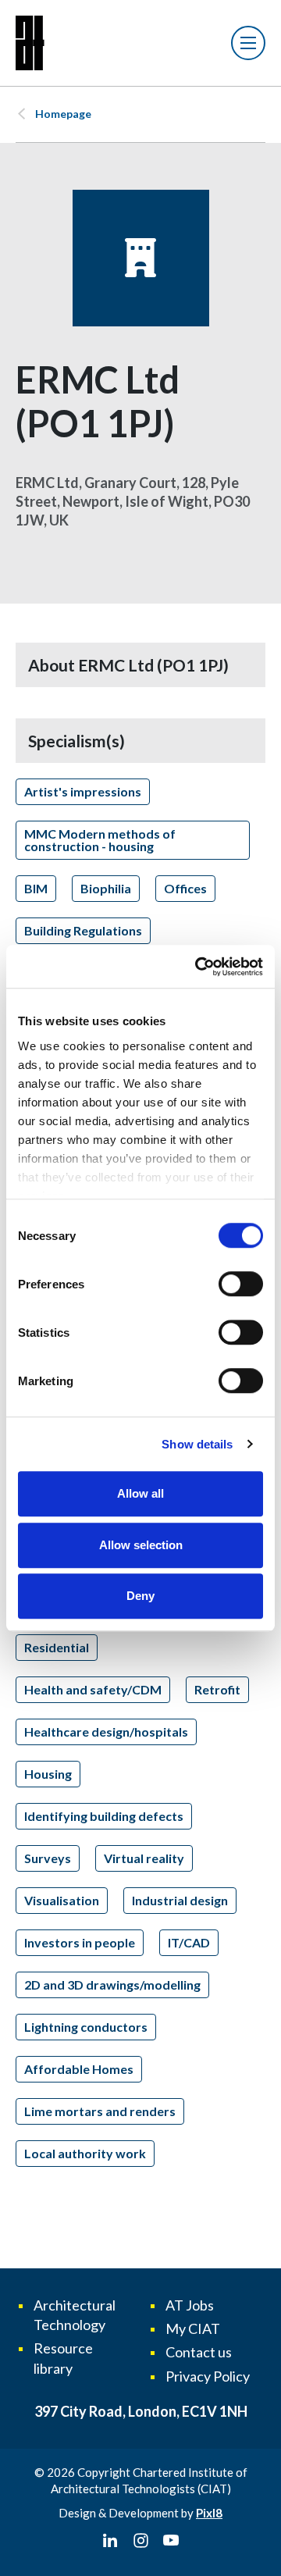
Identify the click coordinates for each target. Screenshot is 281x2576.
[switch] (241, 1284)
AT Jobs (190, 2305)
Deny (140, 1596)
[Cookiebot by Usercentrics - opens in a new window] (198, 967)
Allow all (140, 1493)
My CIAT (193, 2328)
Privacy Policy (208, 2376)
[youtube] (171, 2541)
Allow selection (141, 1545)
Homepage (63, 114)
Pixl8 (209, 2513)
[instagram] (140, 2541)
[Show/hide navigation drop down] (248, 43)
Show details (197, 1444)
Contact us (199, 2352)
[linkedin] (110, 2541)
